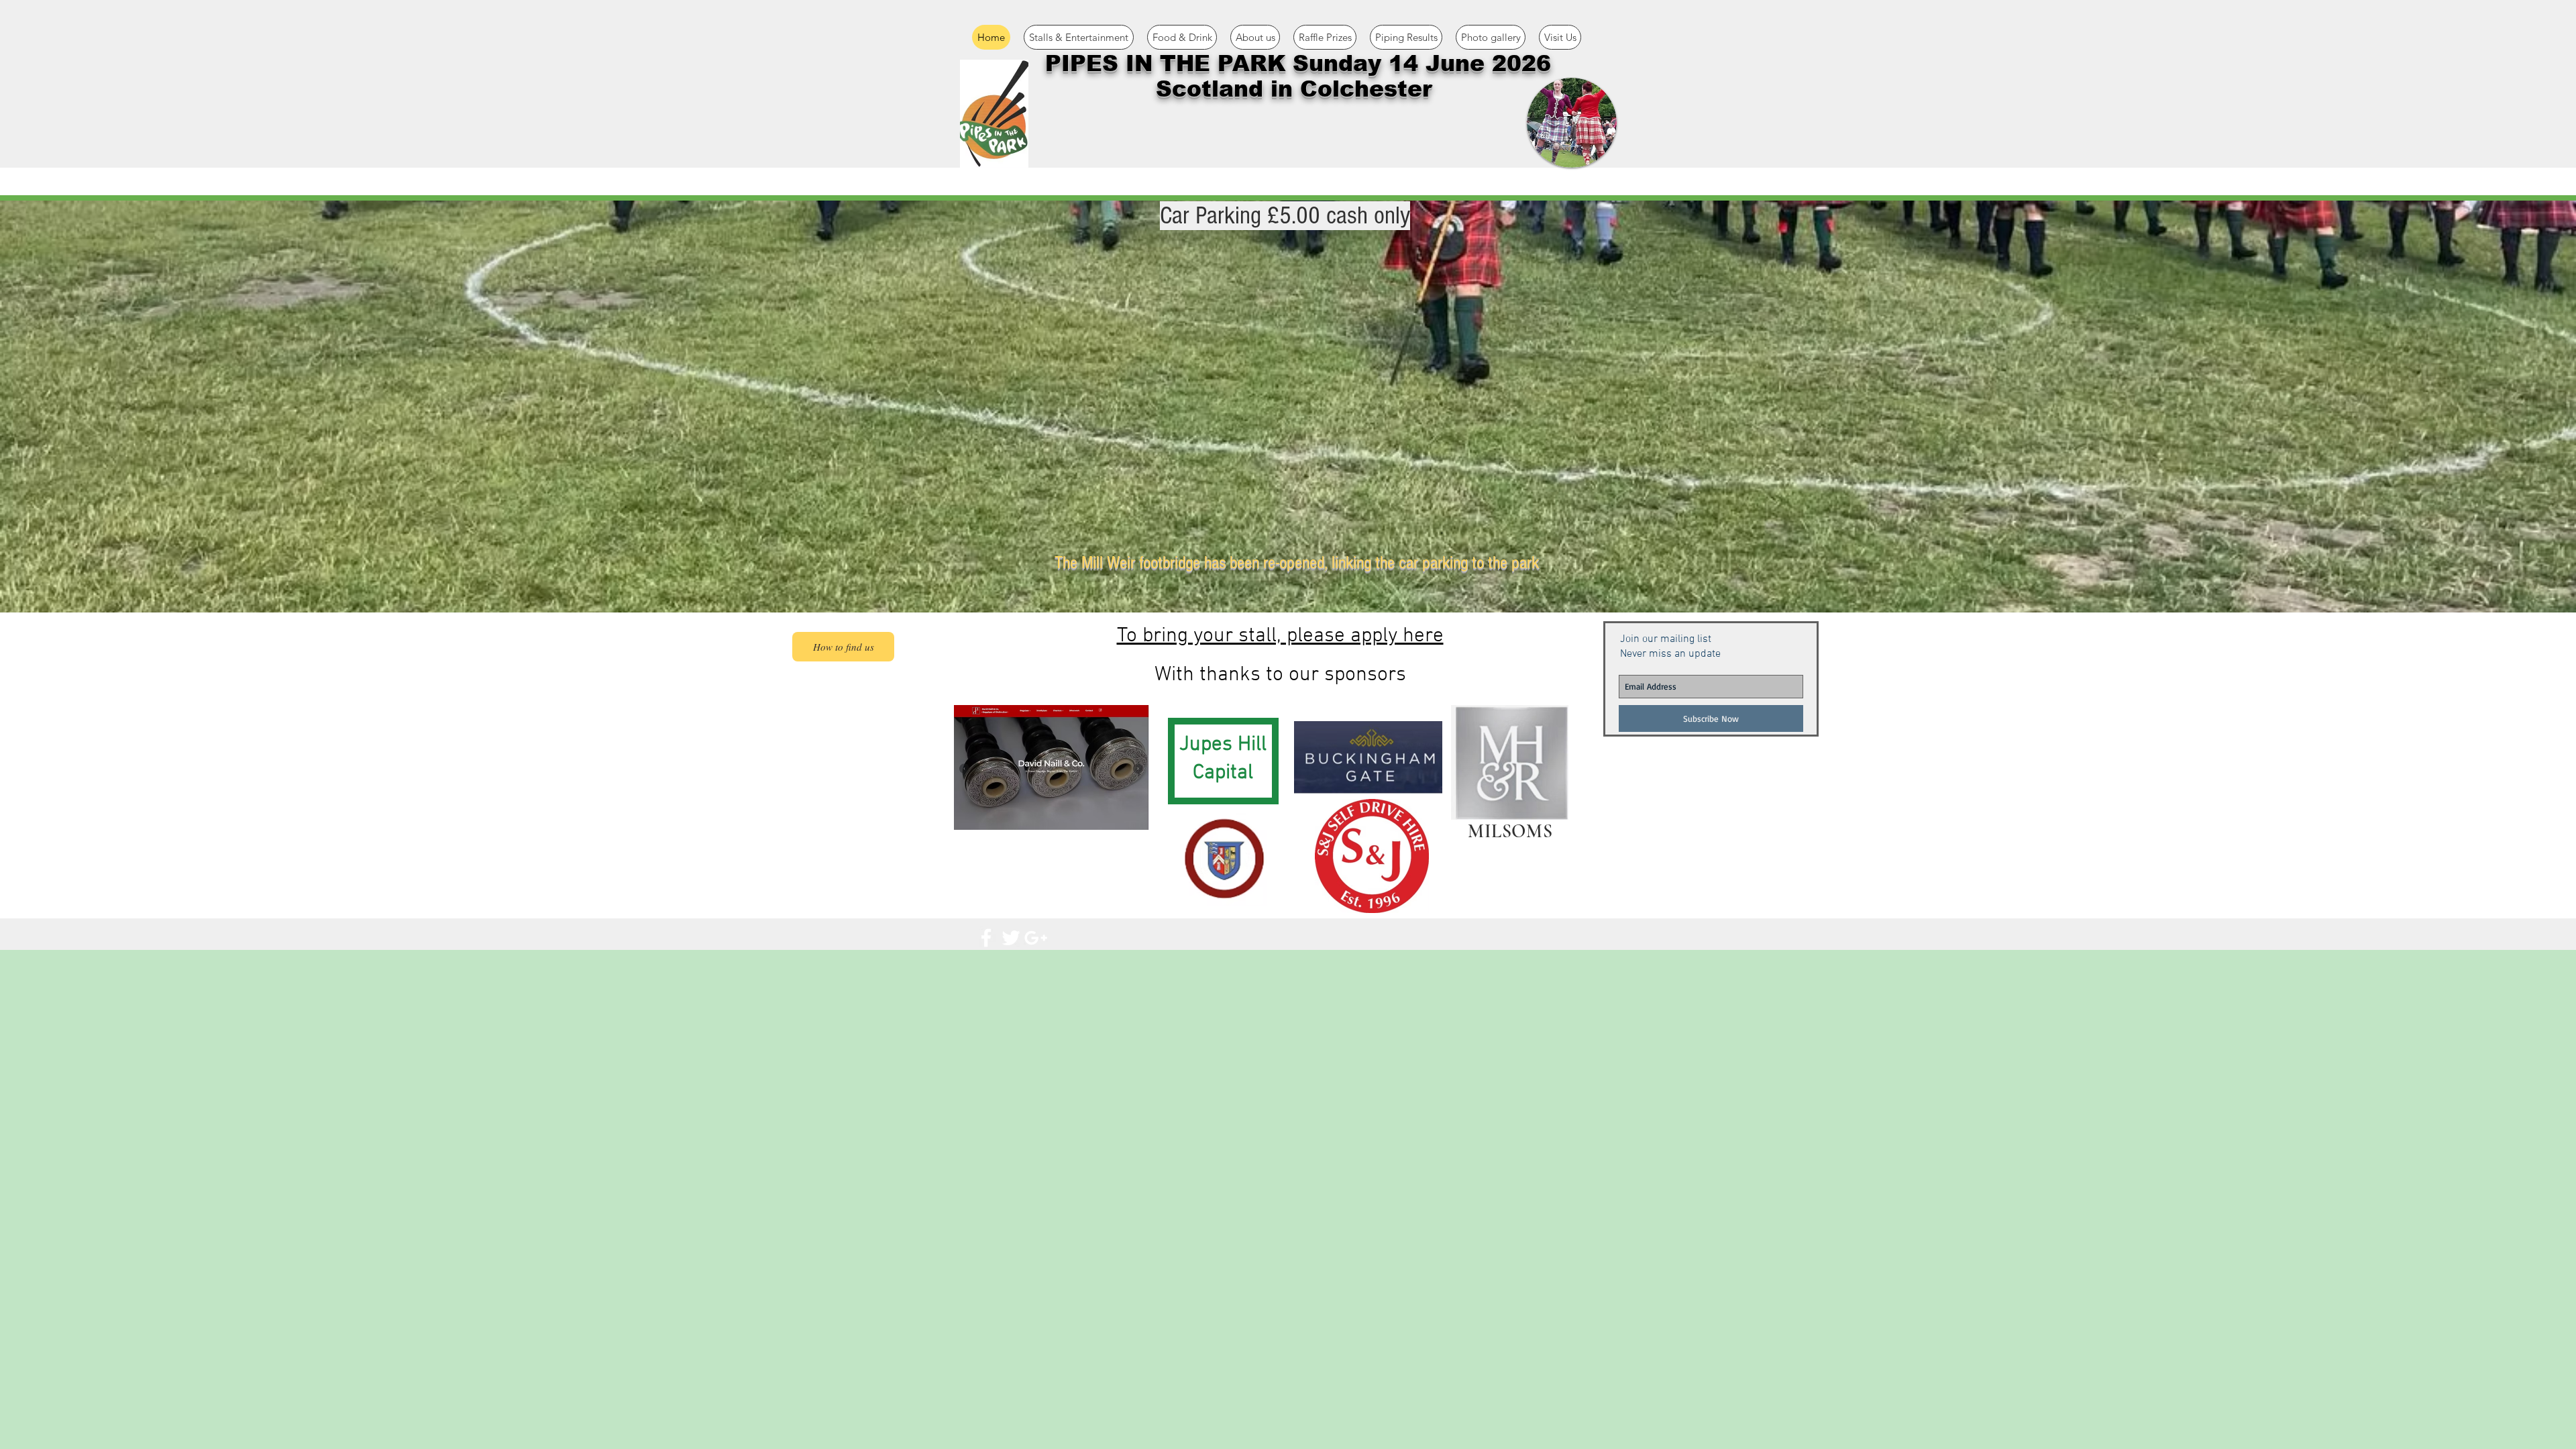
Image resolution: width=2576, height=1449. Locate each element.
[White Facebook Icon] (986, 938)
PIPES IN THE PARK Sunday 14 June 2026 (1298, 63)
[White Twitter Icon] (1011, 938)
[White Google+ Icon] (1036, 938)
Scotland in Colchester (1298, 89)
